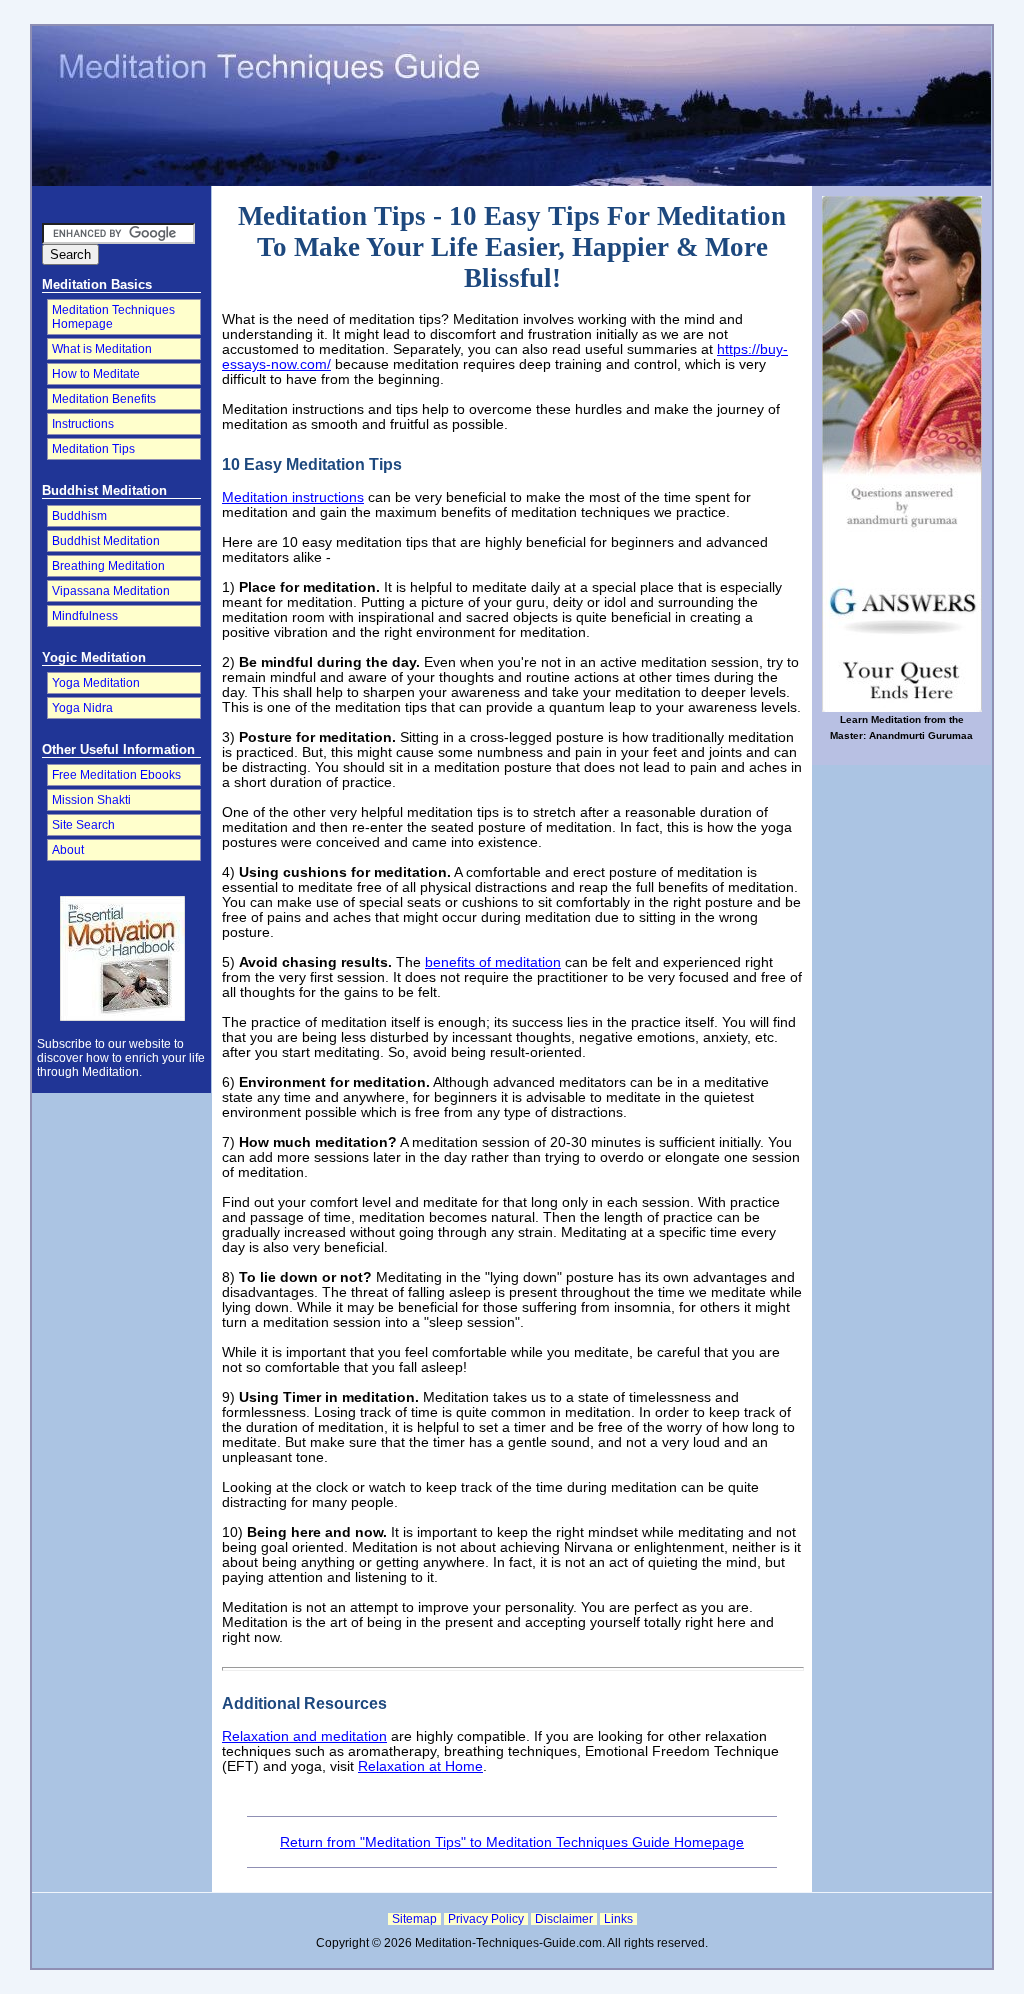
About (68, 850)
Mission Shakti (91, 800)
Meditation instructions (293, 497)
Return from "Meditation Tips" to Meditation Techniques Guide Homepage (512, 1842)
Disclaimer (564, 1919)
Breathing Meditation (108, 566)
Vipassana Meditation (111, 591)
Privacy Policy (486, 1919)
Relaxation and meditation (304, 1736)
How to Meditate (96, 374)
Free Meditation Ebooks (116, 775)
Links (618, 1919)
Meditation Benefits (104, 399)
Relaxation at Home (420, 1766)
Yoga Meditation (96, 683)
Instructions (83, 424)
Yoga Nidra (82, 708)
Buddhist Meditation (106, 541)
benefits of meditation (493, 962)
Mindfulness (85, 616)
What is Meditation (102, 349)
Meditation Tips (93, 449)
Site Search (83, 825)
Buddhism (79, 516)
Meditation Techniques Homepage (113, 317)
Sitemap (414, 1919)
